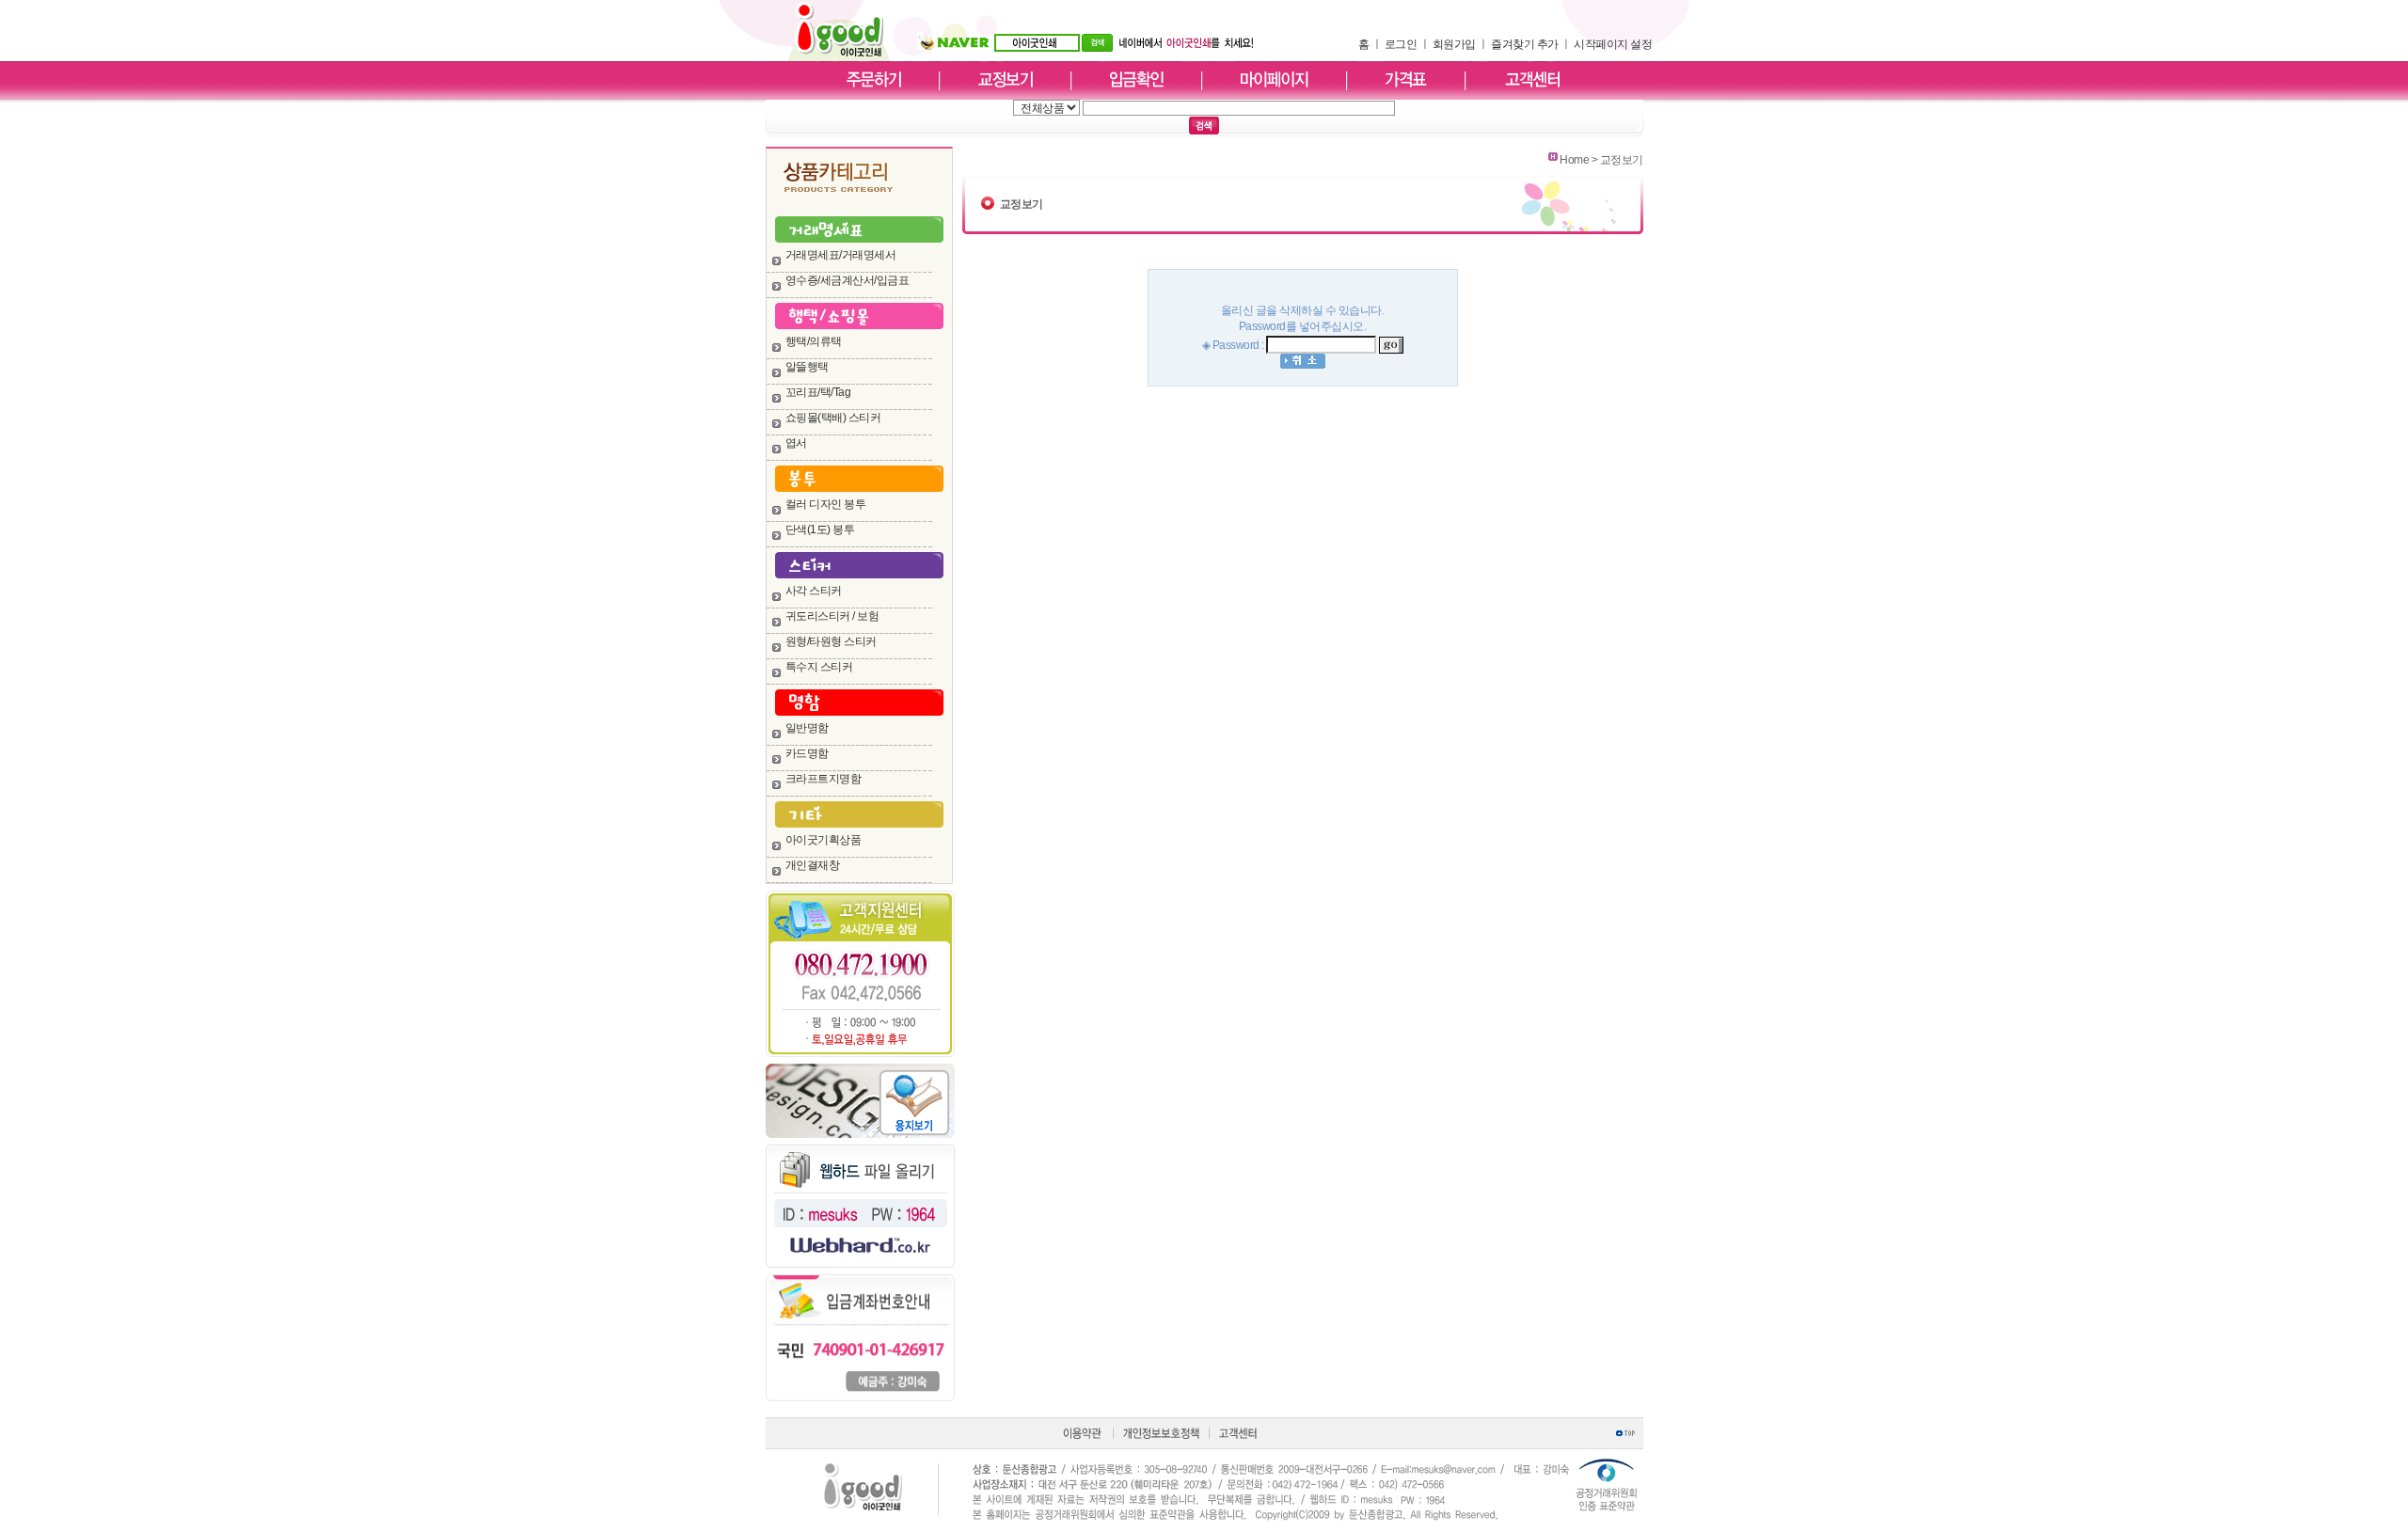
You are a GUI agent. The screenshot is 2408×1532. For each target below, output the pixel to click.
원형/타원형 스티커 (831, 641)
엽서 (796, 443)
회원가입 (1454, 44)
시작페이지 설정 (1613, 44)
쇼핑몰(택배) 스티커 (833, 418)
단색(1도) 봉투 (820, 529)
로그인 (1401, 44)
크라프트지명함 (824, 779)
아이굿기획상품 (824, 840)
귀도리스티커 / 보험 (832, 616)
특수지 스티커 (819, 667)
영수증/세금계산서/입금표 (848, 280)
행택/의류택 (814, 341)
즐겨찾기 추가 (1525, 44)
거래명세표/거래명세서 (841, 255)
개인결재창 (813, 865)
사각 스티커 (814, 591)
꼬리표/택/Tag (818, 392)
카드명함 (807, 753)
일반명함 (807, 728)
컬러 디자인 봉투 (826, 504)
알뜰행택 (807, 367)
